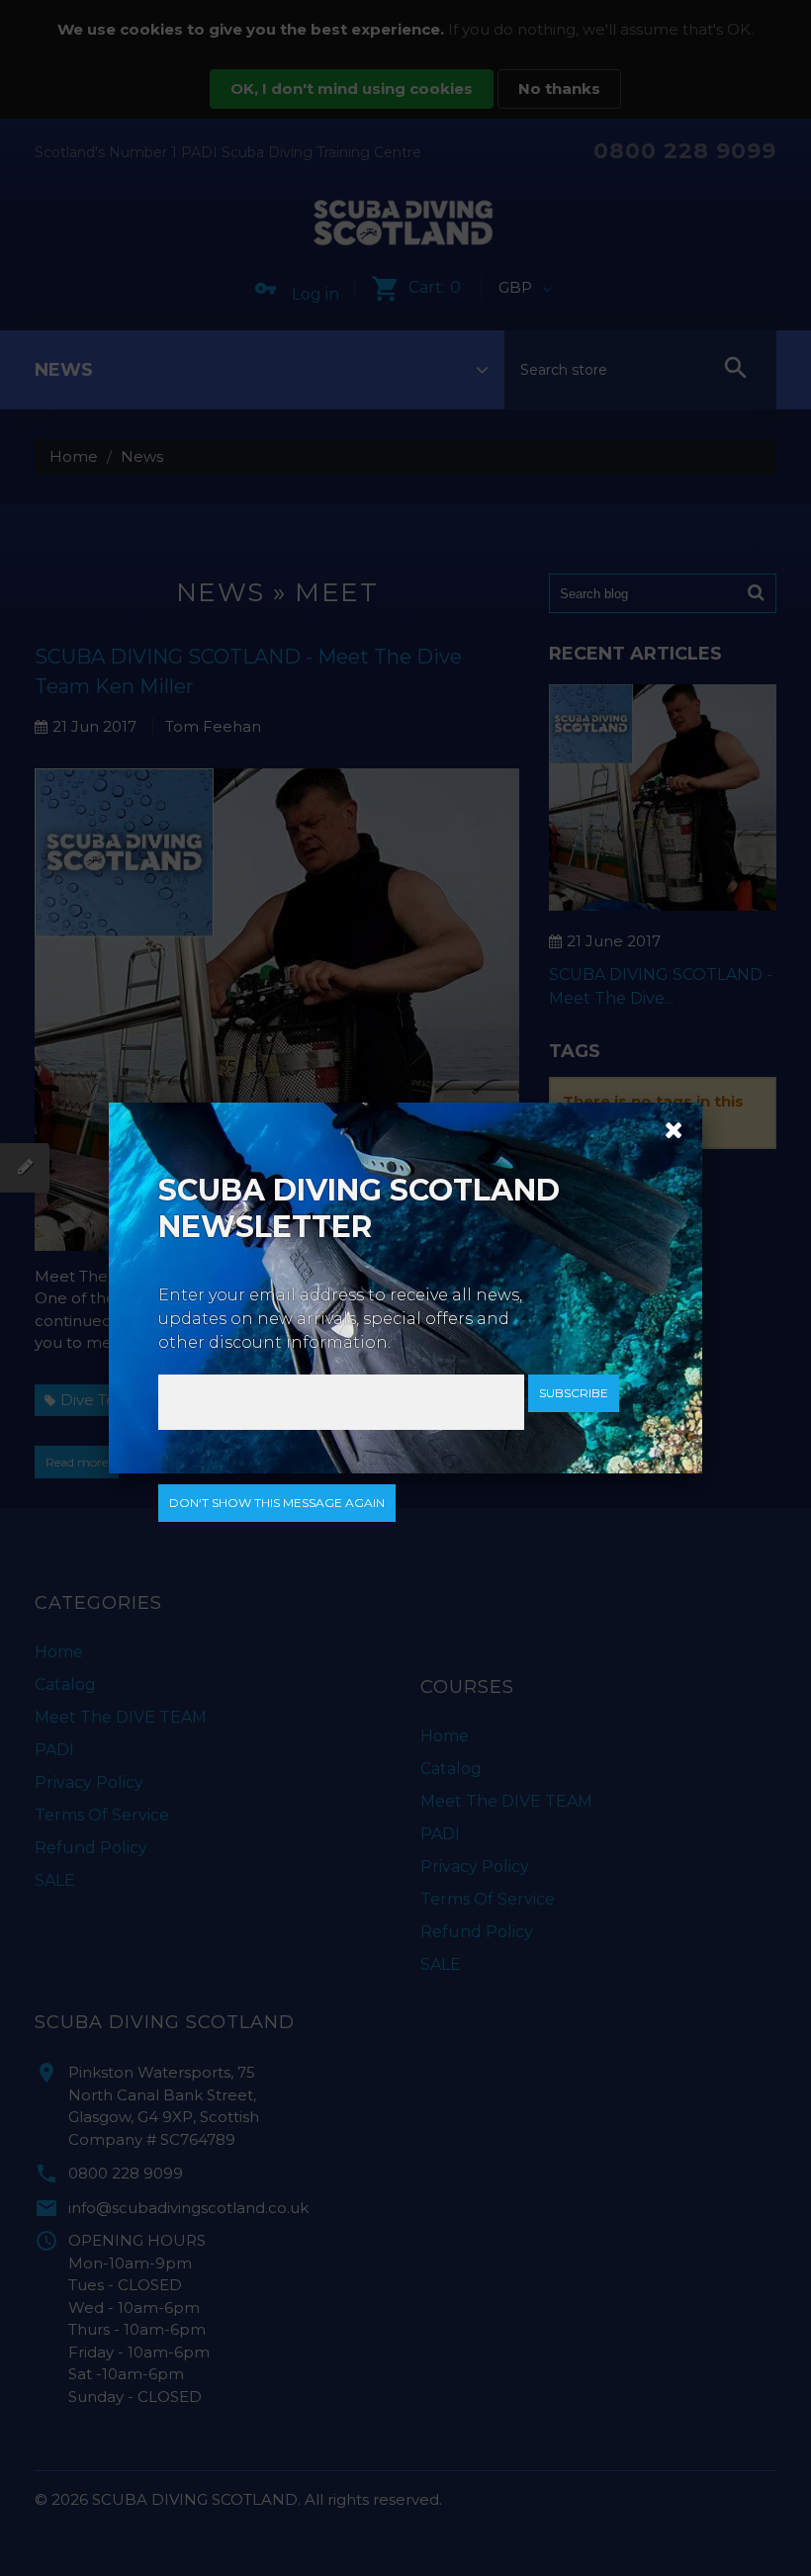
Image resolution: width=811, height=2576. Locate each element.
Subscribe (574, 1393)
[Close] (667, 1128)
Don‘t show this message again (277, 1503)
